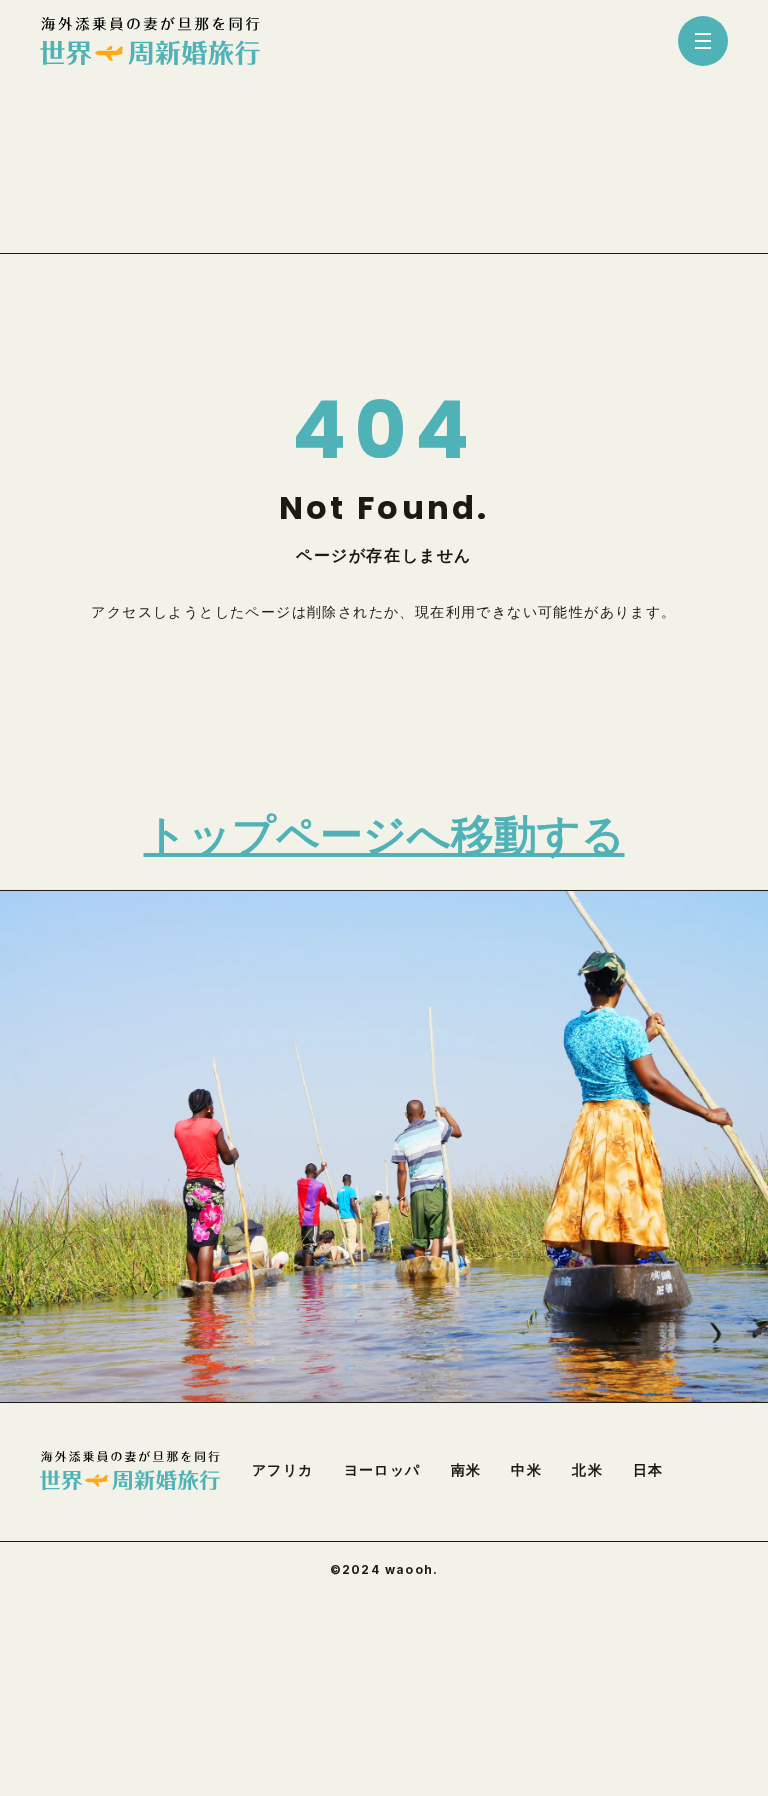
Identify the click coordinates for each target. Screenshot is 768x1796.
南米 (466, 1470)
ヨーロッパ (382, 1470)
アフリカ (283, 1470)
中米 (526, 1470)
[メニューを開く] (703, 41)
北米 (587, 1470)
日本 (648, 1470)
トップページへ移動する (384, 835)
